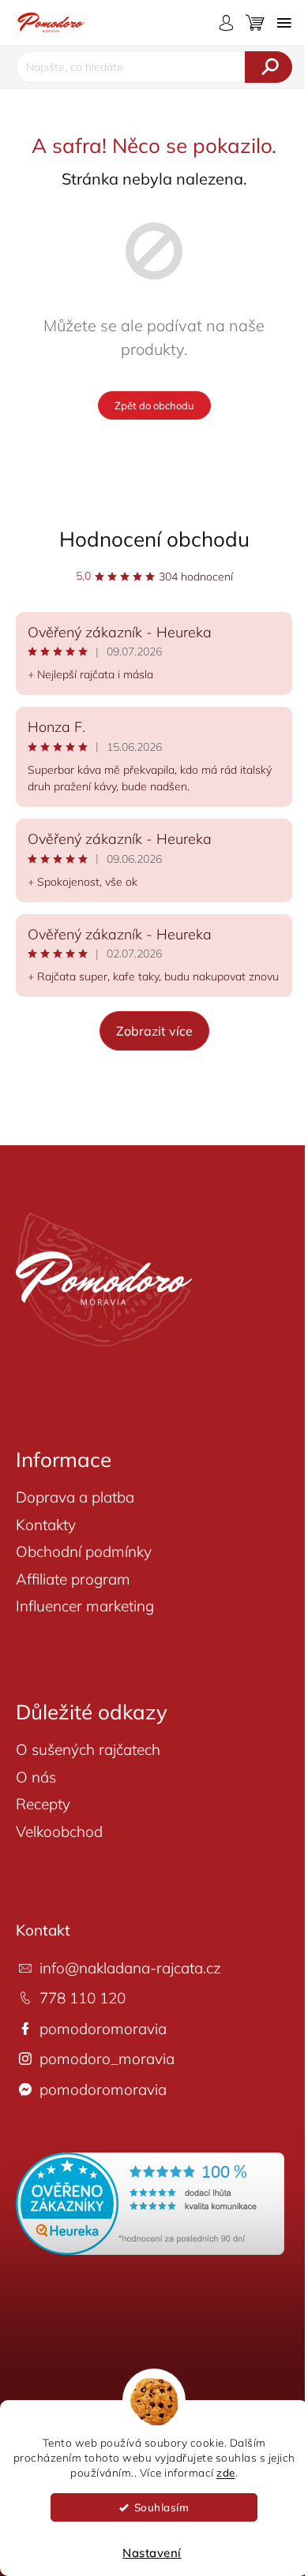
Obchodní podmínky (84, 1551)
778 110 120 (83, 1998)
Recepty (43, 1804)
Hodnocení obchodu (154, 539)
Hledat (269, 67)
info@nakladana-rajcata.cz (130, 1968)
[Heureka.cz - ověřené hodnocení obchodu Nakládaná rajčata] (150, 2204)
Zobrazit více (154, 1031)
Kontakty (46, 1525)
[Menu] (284, 23)
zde (226, 2472)
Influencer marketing (85, 1606)
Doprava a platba (75, 1497)
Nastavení (152, 2553)
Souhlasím (162, 2507)
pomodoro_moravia (107, 2059)
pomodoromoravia (103, 2029)
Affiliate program (73, 1579)
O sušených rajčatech (88, 1749)
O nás (36, 1777)
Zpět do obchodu (154, 405)
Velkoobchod (59, 1831)
